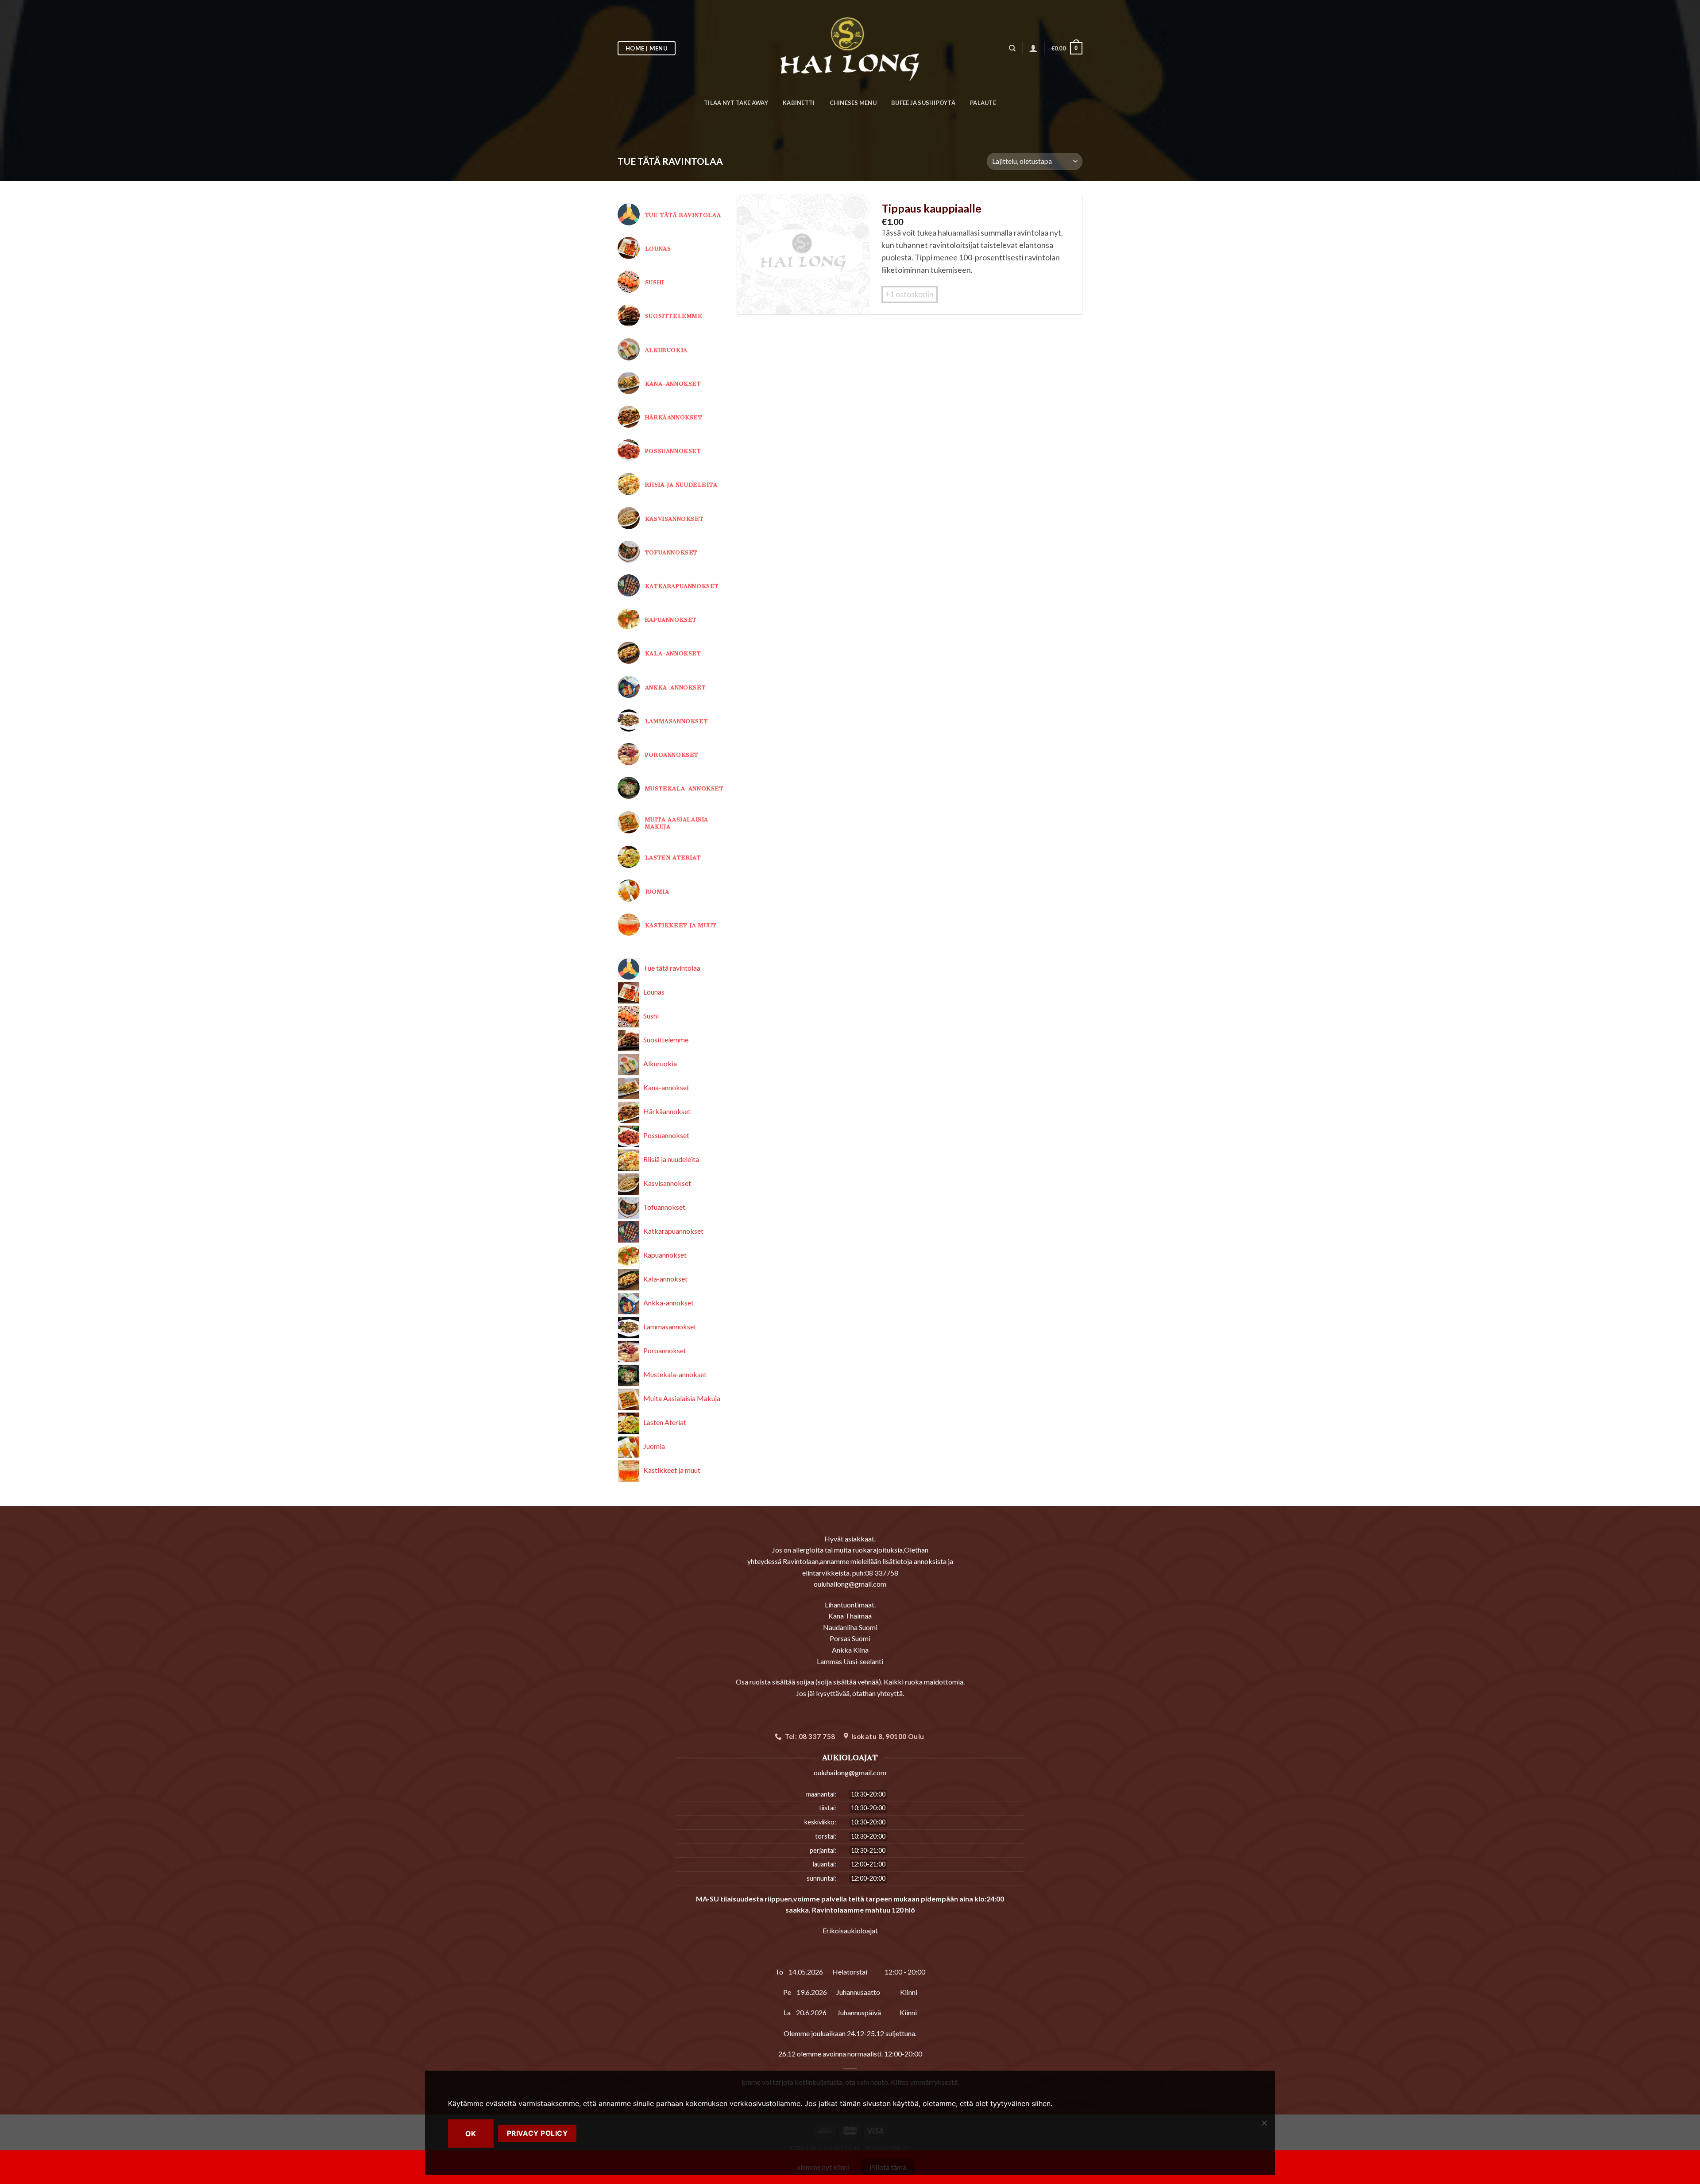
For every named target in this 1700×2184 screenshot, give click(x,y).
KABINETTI (799, 103)
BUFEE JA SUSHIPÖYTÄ (923, 103)
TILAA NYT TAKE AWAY (736, 103)
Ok (471, 2134)
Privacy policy (537, 2133)
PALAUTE (983, 103)
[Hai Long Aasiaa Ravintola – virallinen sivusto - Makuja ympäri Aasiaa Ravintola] (850, 48)
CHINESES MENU (853, 103)
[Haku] (1012, 48)
